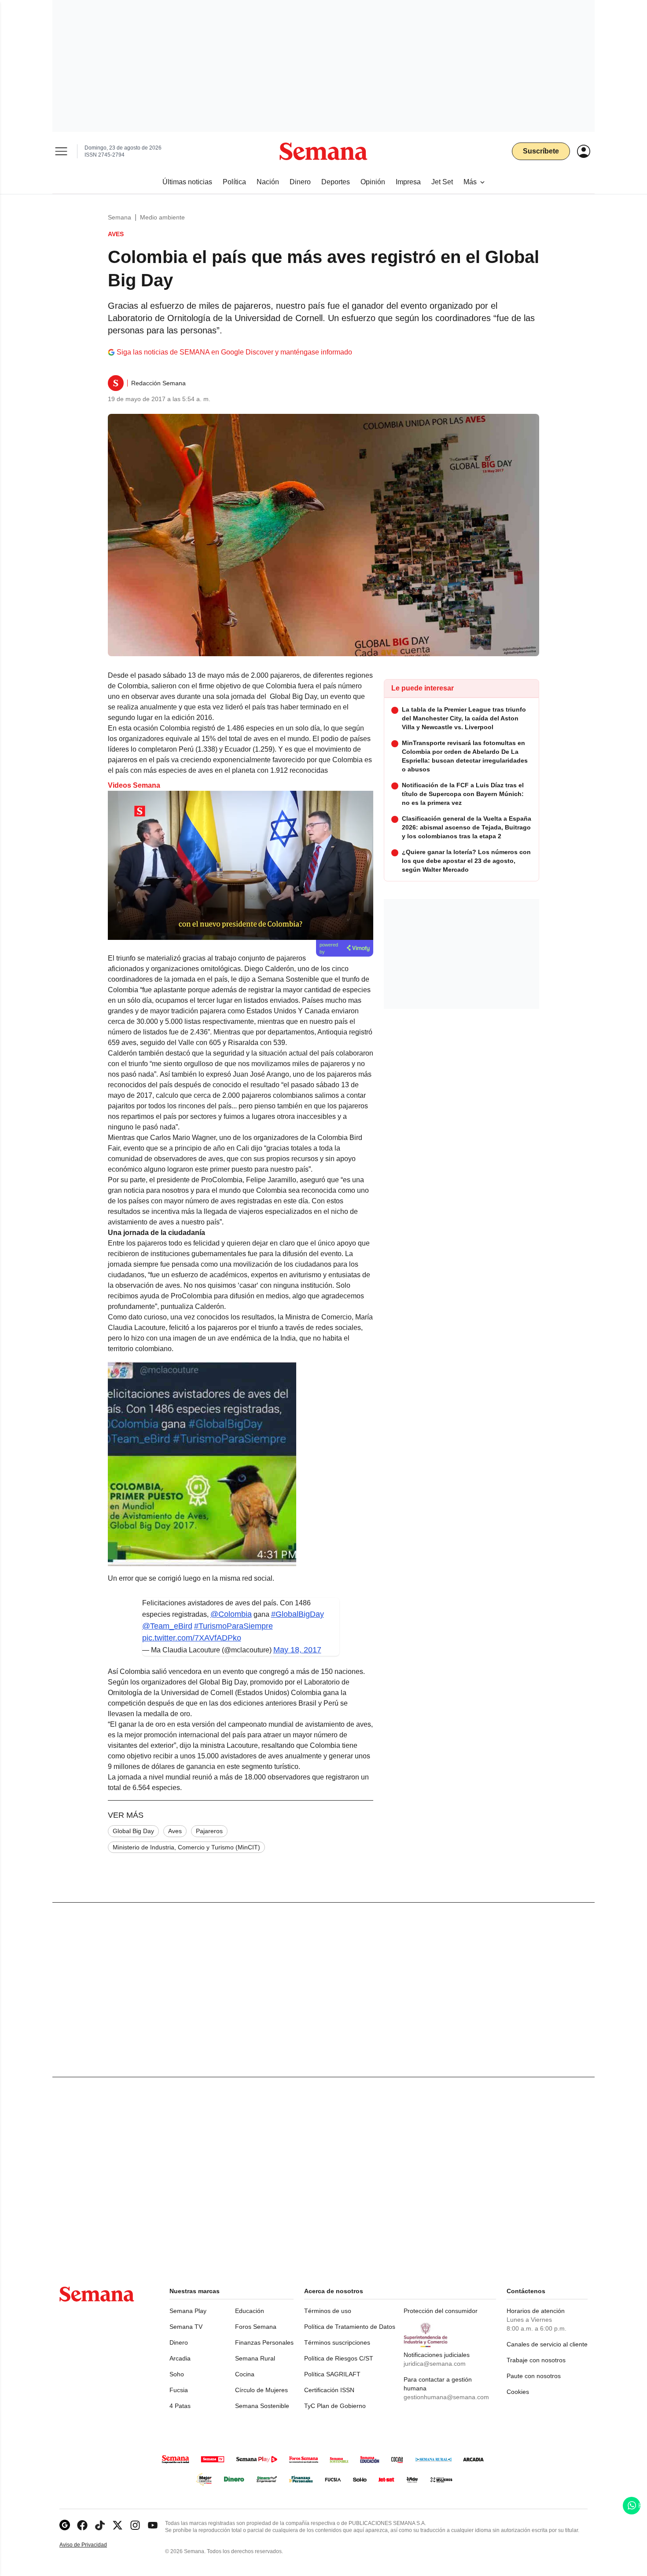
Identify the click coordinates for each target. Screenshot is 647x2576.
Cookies (518, 2392)
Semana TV (186, 2327)
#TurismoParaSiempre (233, 1626)
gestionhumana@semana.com (446, 2397)
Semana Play (188, 2311)
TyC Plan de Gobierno (335, 2406)
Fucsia (179, 2390)
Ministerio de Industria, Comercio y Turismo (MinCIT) (186, 1847)
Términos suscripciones (337, 2342)
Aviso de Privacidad (92, 2545)
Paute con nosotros (534, 2376)
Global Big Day (133, 1831)
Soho (177, 2374)
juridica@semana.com (435, 2364)
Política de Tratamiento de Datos (350, 2327)
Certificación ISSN (329, 2390)
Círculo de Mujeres (261, 2390)
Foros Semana (256, 2327)
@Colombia (231, 1614)
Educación (250, 2311)
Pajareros (209, 1831)
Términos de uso (328, 2311)
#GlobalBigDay (298, 1614)
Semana (119, 217)
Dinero (179, 2342)
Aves (175, 1831)
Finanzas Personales (264, 2342)
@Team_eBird (167, 1626)
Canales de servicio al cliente (547, 2344)
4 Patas (180, 2406)
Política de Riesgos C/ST (339, 2358)
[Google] (65, 2525)
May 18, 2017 (297, 1650)
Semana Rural (255, 2358)
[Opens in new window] (82, 2525)
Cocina (245, 2374)
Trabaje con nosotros (536, 2360)
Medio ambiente (162, 217)
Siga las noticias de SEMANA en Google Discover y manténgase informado (234, 352)
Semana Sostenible (262, 2406)
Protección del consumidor (441, 2311)
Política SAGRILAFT (332, 2374)
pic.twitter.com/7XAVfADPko (192, 1638)
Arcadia (180, 2358)
